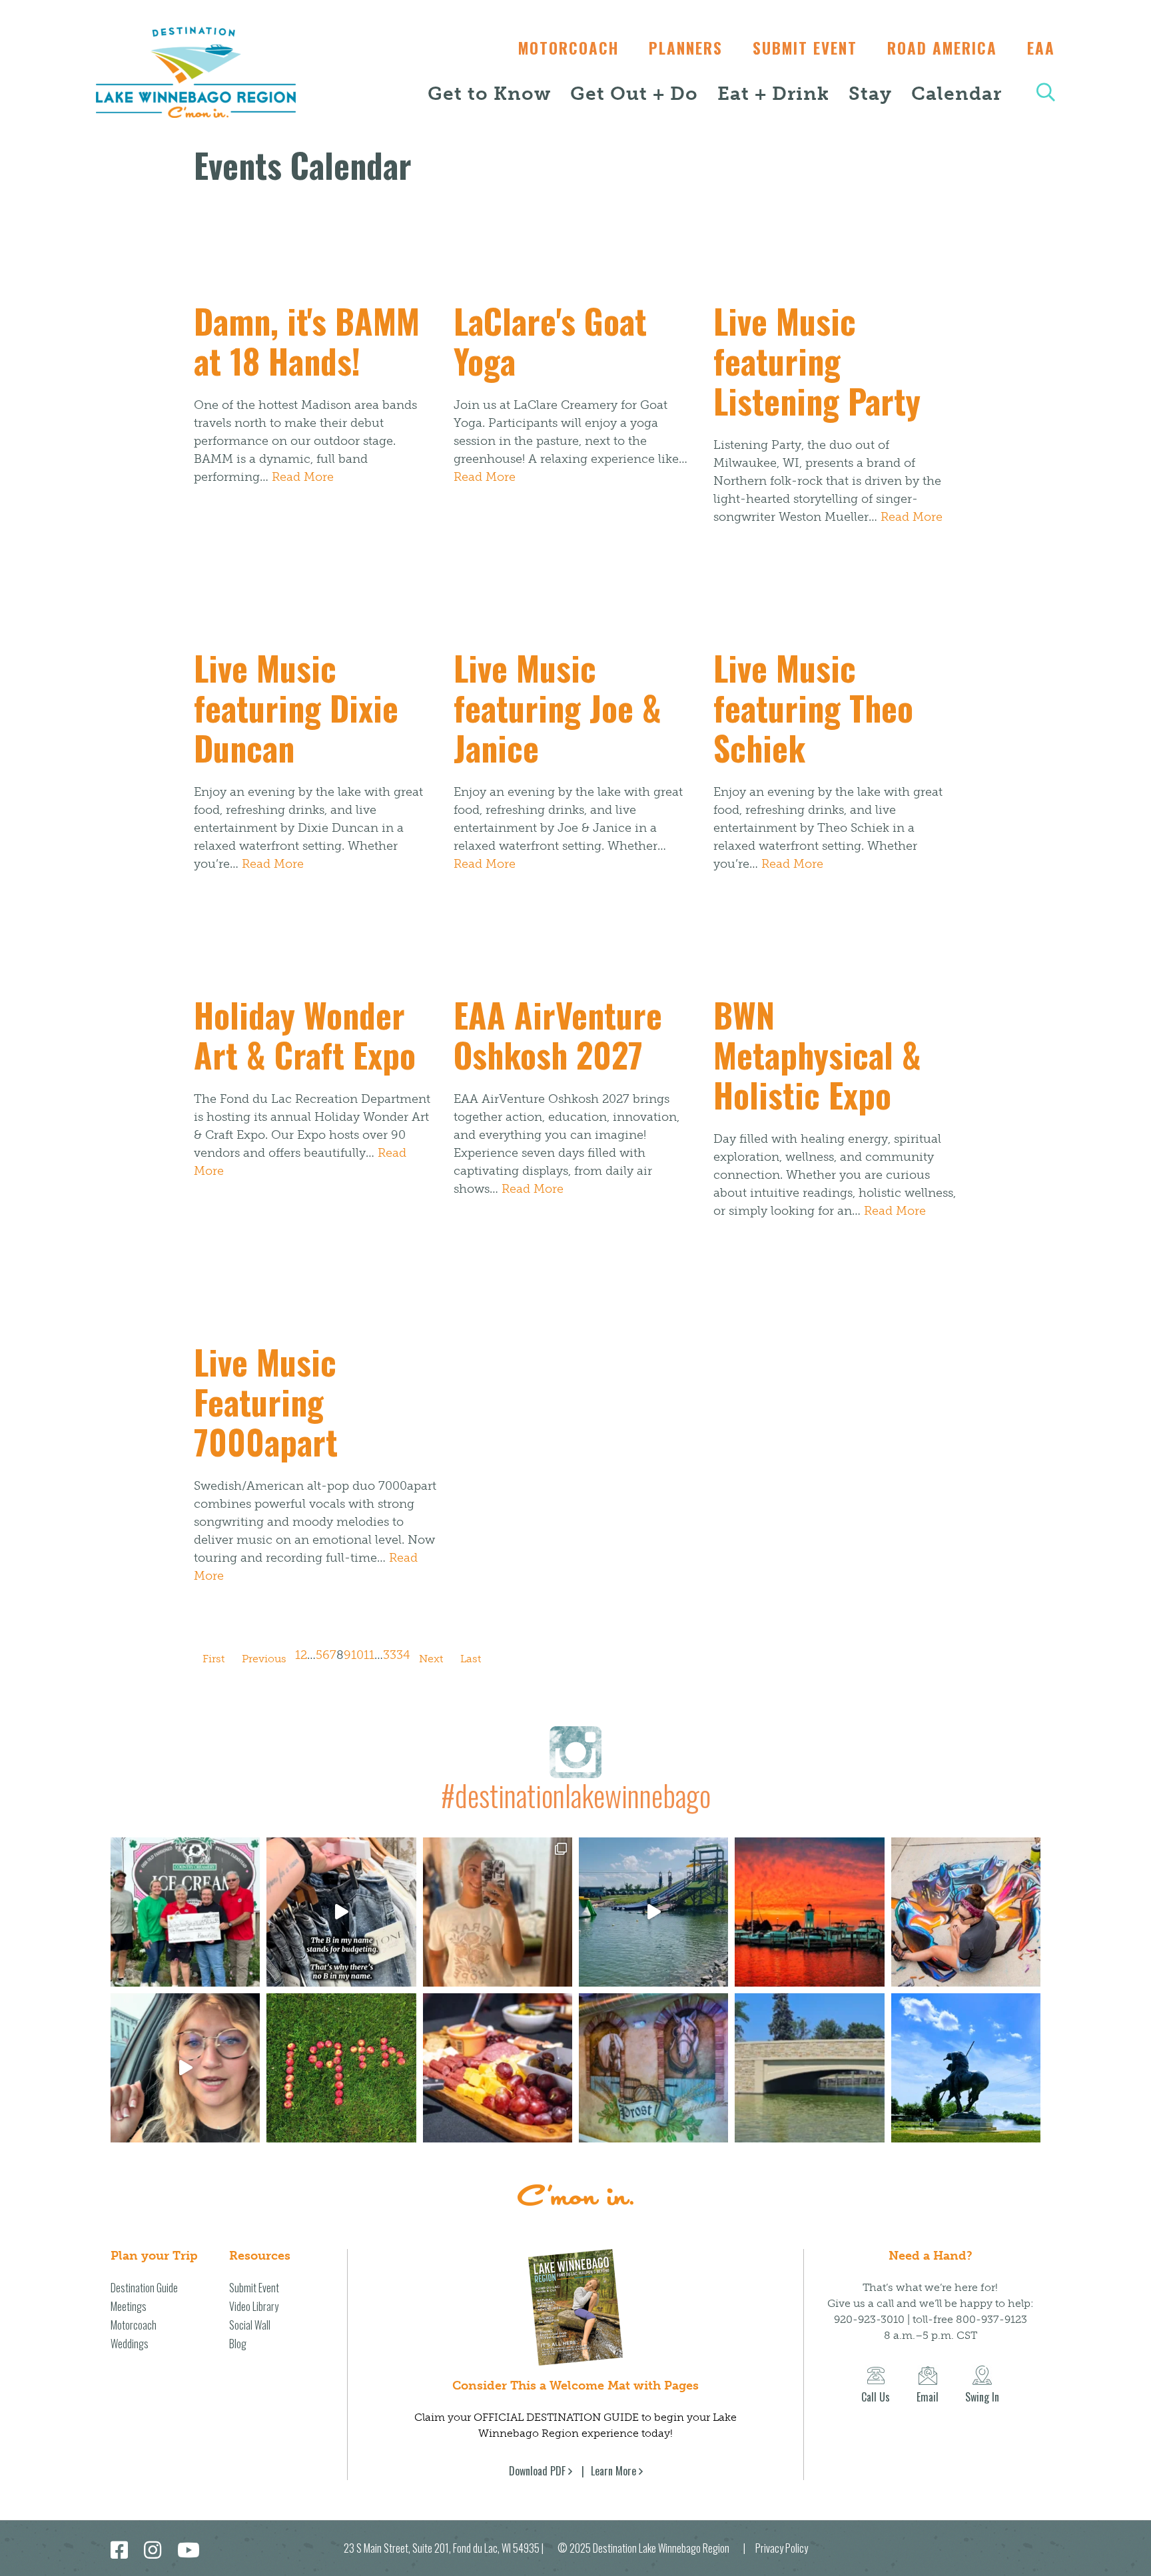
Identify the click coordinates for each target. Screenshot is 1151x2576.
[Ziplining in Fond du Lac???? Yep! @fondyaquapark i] (653, 1912)
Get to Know (489, 94)
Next (431, 1659)
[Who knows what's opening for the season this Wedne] (341, 2068)
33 (390, 1655)
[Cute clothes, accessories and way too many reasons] (341, 1912)
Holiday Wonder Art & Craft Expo (305, 1034)
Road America (942, 48)
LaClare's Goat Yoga (550, 340)
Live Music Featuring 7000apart (266, 1401)
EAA (1041, 48)
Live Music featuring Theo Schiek (813, 707)
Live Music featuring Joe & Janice (558, 707)
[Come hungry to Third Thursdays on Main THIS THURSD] (185, 2068)
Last (471, 1659)
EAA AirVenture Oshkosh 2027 (558, 1034)
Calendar (957, 94)
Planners (686, 48)
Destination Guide (144, 2288)
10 (357, 1655)
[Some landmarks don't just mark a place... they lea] (966, 2068)
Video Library (254, 2306)
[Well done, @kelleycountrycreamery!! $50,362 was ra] (185, 1912)
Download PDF (537, 2471)
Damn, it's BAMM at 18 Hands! (307, 340)
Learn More (613, 2471)
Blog (238, 2344)
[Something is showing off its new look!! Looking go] (809, 2068)
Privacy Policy (782, 2548)
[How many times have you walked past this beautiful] (653, 2068)
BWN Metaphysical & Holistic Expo (817, 1054)
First (213, 1659)
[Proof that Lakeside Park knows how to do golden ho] (809, 1912)
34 (403, 1655)
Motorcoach (569, 48)
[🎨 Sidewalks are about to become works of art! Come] (966, 1912)
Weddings (130, 2344)
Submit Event (805, 48)
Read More (303, 477)
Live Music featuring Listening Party (817, 360)
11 (369, 1655)
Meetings (129, 2306)
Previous (264, 1659)
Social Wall (250, 2325)
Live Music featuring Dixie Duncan (296, 707)
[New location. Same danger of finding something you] (498, 1912)
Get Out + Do (634, 94)
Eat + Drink (773, 94)
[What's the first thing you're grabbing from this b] (498, 2068)
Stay (870, 94)
